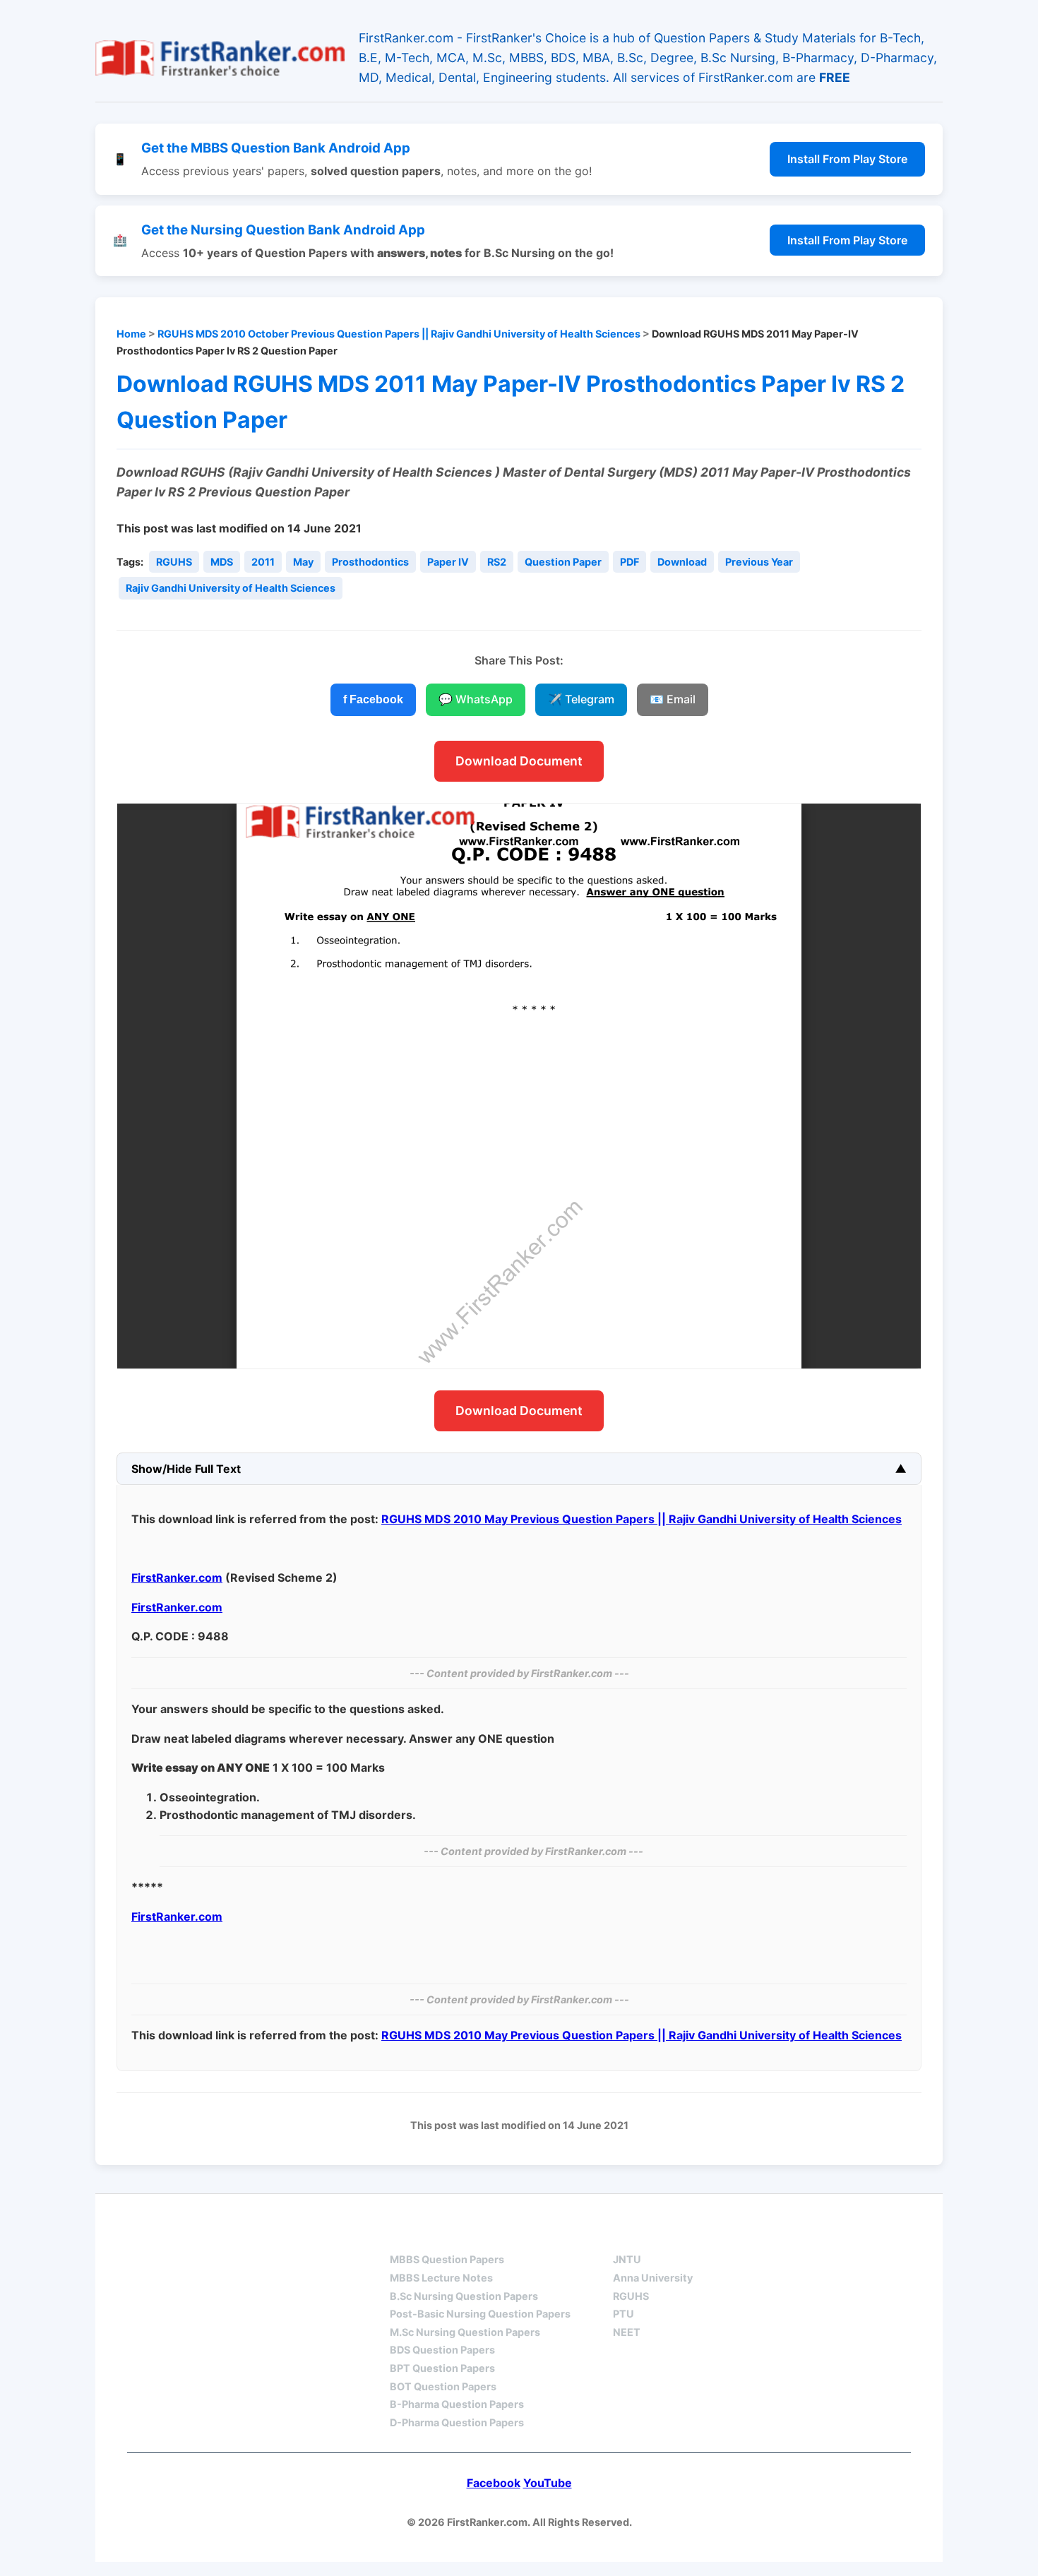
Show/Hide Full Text (186, 1469)
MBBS (406, 2235)
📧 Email (673, 699)
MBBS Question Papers (447, 2259)
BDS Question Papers (442, 2350)
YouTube (548, 2483)
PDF (630, 562)
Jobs (773, 2235)
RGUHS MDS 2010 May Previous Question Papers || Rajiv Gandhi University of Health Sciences (642, 1519)
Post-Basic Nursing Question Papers (480, 2314)
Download (682, 562)
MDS (222, 562)
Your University (664, 2235)
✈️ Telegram (581, 699)
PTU (624, 2314)
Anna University (653, 2278)
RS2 (497, 562)
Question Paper (563, 562)
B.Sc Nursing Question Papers (464, 2296)
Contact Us (868, 2235)
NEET (627, 2332)
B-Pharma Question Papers (457, 2404)
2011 (263, 562)
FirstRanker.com (177, 1578)
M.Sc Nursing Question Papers (465, 2332)
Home (131, 334)
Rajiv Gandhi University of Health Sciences (231, 588)
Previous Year (759, 562)
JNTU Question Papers (278, 2235)
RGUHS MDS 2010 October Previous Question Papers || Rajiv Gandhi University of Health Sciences (399, 334)
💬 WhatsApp (476, 699)
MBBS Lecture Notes (441, 2278)
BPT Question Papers (442, 2368)
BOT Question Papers (443, 2386)
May (303, 562)
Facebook (494, 2483)
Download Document (519, 761)
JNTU (627, 2259)
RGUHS (174, 562)
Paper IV (448, 562)
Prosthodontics (370, 562)
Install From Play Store (847, 159)
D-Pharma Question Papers (457, 2422)
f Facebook (373, 699)
